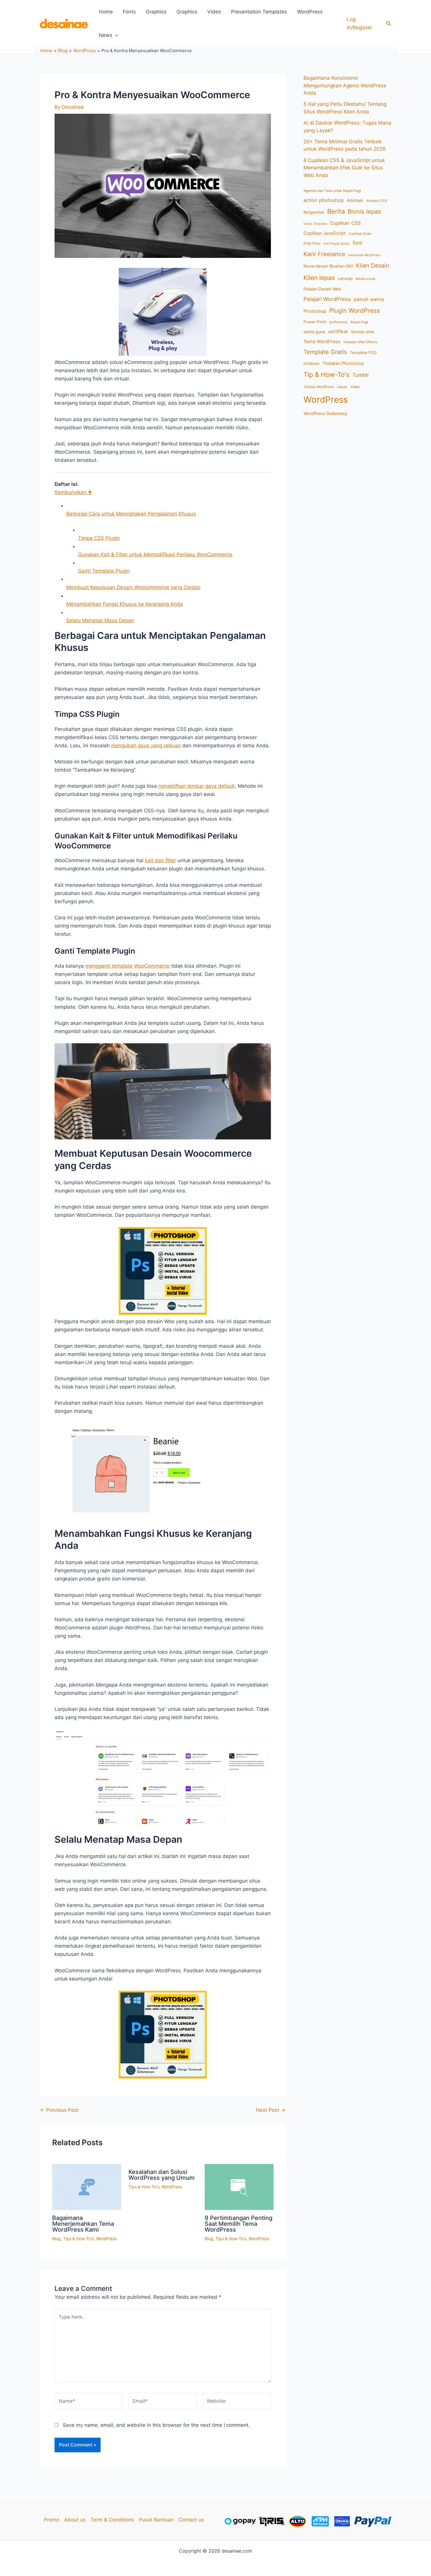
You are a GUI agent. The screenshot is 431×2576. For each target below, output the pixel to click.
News (106, 35)
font (357, 243)
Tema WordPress (322, 342)
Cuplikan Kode (360, 234)
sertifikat (338, 332)
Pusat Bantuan (156, 2520)
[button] (389, 24)
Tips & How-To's (78, 2239)
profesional (338, 322)
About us (75, 2520)
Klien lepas (319, 278)
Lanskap (345, 278)
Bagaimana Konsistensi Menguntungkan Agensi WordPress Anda (345, 85)
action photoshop (324, 200)
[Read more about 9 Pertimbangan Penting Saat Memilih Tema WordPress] (239, 2187)
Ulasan (342, 387)
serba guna (314, 332)
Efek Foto (312, 243)
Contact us (191, 2520)
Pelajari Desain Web (322, 289)
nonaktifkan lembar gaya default (197, 786)
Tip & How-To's (326, 374)
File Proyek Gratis (337, 244)
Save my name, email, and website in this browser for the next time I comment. (156, 2425)
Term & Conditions (112, 2520)
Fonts (129, 12)
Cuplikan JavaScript (325, 233)
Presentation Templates (259, 12)
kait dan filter (160, 860)
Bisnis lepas (364, 211)
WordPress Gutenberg (325, 413)
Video (214, 12)
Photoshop (315, 311)
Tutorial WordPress (319, 387)
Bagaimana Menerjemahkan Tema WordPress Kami (83, 2224)
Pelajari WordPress (327, 299)
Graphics (156, 12)
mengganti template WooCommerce (128, 966)
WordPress (310, 12)
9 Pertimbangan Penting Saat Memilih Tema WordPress (239, 2224)
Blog (56, 2239)
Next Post (271, 2110)
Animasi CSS (377, 201)
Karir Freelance (324, 254)
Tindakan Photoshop (343, 363)
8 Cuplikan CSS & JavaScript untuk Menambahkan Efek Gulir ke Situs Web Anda (344, 168)
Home (106, 12)
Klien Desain (373, 266)
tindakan (312, 363)
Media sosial (365, 279)
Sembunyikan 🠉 (73, 492)
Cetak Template (315, 224)
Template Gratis (325, 352)
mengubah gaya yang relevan (146, 746)
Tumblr (361, 375)
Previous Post (59, 2110)
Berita (336, 211)
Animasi (355, 200)
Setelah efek (363, 332)
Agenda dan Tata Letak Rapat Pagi (332, 191)
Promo (52, 2520)
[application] (115, 35)
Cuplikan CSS (345, 223)
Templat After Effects (360, 342)
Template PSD (363, 353)
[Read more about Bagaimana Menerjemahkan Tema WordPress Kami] (87, 2187)
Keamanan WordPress (364, 255)
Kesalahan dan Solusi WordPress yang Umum (162, 2175)
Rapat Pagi (359, 322)
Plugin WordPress (355, 310)
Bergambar (314, 212)
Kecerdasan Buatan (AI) (328, 266)
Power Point (315, 322)
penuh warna (369, 299)
